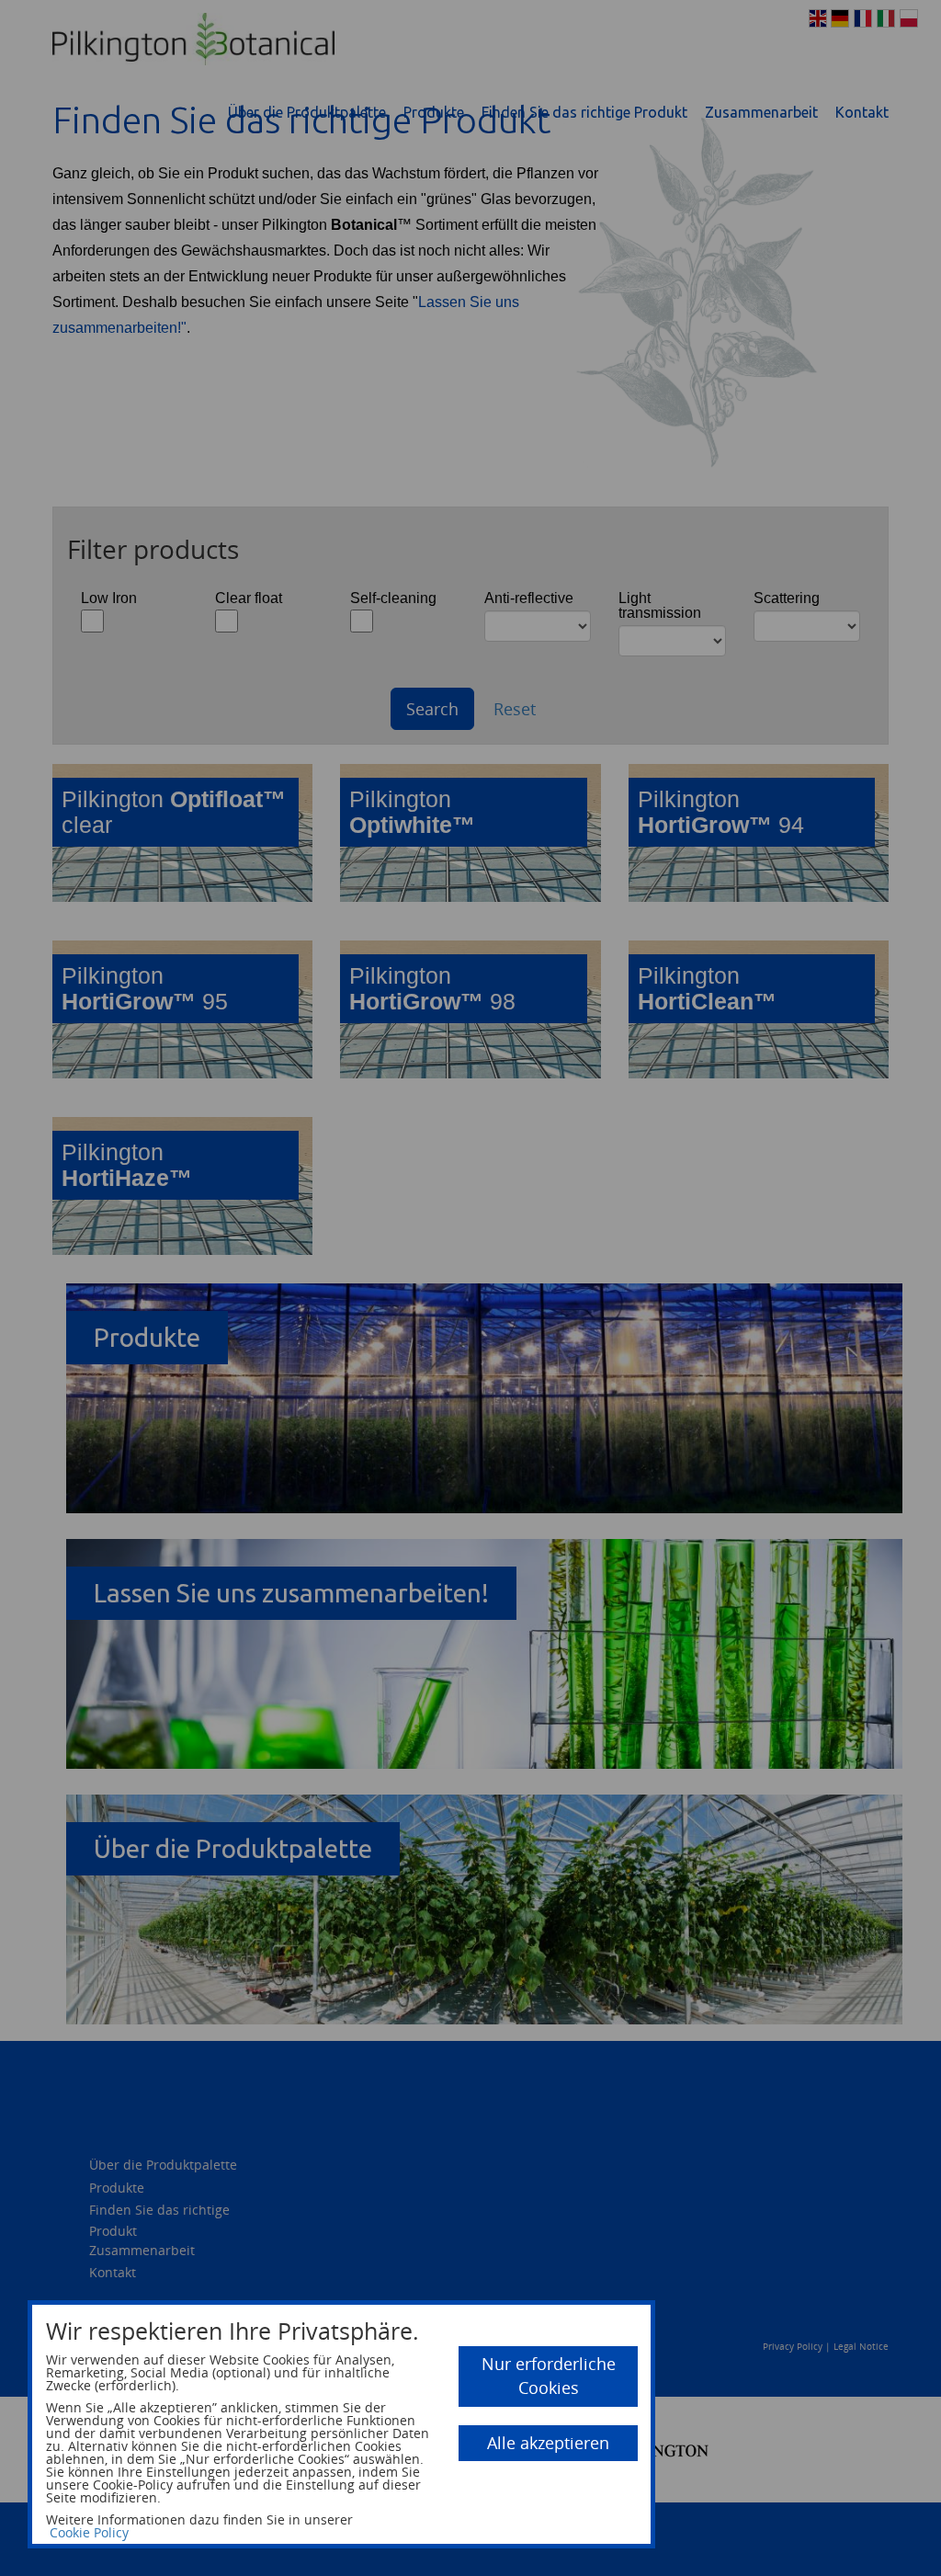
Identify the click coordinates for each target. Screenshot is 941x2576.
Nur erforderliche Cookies (549, 2376)
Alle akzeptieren (548, 2443)
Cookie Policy (89, 2532)
